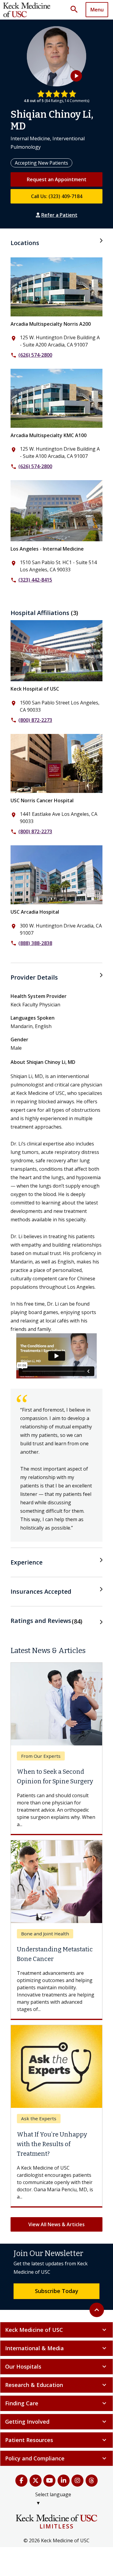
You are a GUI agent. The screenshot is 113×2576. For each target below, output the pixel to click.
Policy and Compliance (56, 2458)
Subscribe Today (57, 2291)
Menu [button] (97, 10)
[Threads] (92, 2481)
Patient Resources (56, 2440)
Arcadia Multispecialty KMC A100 (49, 435)
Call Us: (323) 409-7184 (57, 196)
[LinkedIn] (64, 2481)
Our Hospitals (56, 2366)
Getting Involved (56, 2422)
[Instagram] (78, 2481)
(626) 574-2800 (35, 355)
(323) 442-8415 (35, 580)
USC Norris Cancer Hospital (42, 800)
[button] (76, 10)
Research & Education (56, 2385)
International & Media (56, 2348)
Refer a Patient (59, 215)
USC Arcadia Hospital (35, 912)
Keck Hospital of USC (35, 689)
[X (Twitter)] (36, 2481)
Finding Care (56, 2403)
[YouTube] (50, 2481)
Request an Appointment (57, 179)
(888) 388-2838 (35, 943)
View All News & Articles (56, 2224)
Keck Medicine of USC (56, 2330)
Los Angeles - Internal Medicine (47, 549)
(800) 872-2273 (35, 720)
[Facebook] (22, 2481)
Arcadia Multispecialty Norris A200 (51, 324)
